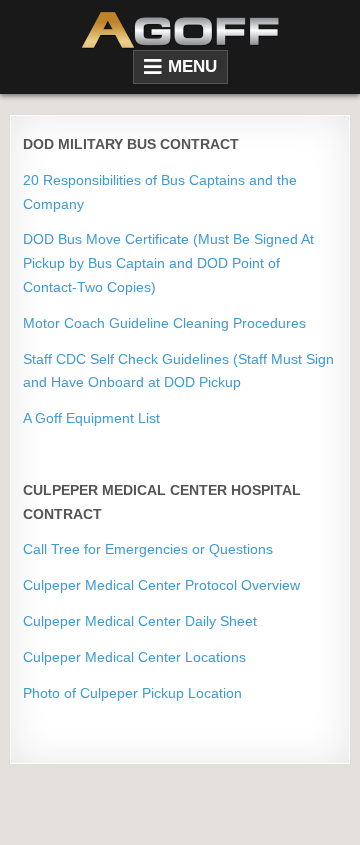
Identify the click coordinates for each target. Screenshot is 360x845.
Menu (192, 66)
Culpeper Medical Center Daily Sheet (140, 621)
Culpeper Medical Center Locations (134, 657)
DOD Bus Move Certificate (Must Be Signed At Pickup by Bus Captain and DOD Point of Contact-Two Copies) (168, 263)
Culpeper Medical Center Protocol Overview (161, 585)
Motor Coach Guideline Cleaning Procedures (164, 323)
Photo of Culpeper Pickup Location (132, 693)
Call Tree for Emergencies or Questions (148, 549)
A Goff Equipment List (91, 418)
